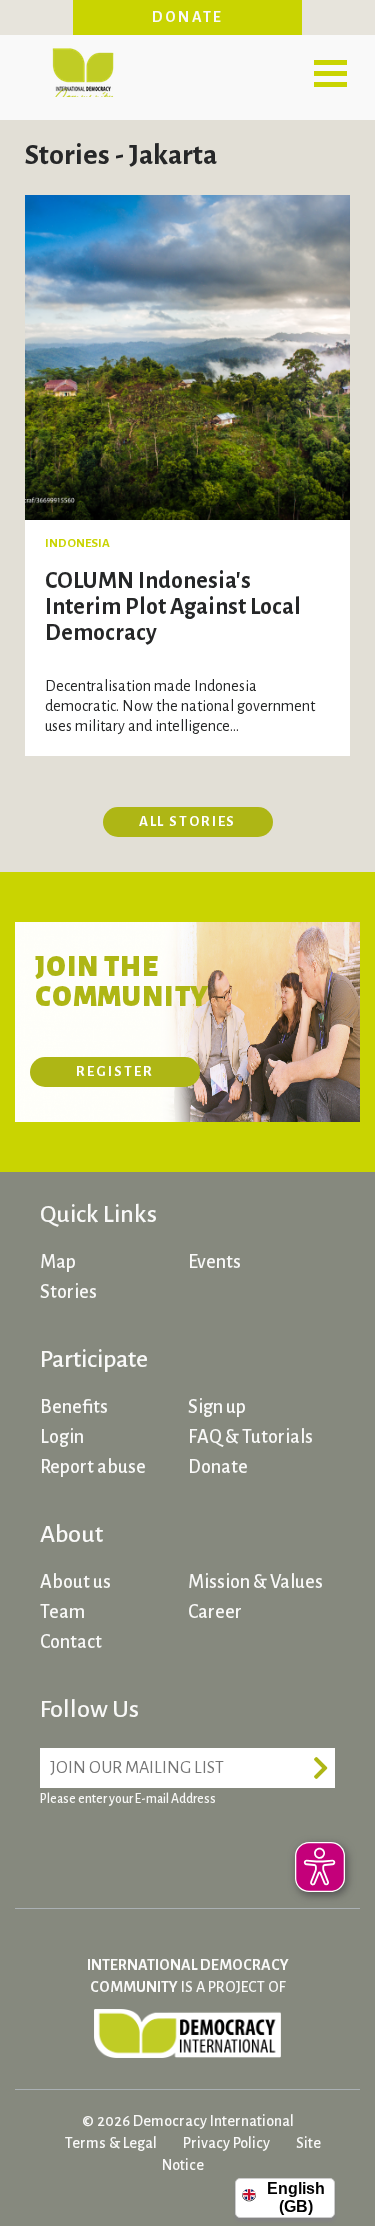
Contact (71, 1642)
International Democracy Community (82, 70)
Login (62, 1437)
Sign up (217, 1407)
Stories (68, 1292)
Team (62, 1612)
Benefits (74, 1407)
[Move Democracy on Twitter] (135, 1848)
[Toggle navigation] (330, 73)
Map (58, 1262)
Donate (188, 17)
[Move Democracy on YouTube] (210, 1848)
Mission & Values (255, 1582)
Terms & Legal (111, 2143)
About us (75, 1582)
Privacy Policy (226, 2143)
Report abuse (93, 1467)
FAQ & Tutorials (250, 1437)
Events (214, 1262)
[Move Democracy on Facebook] (60, 1848)
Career (215, 1612)
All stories (188, 821)
